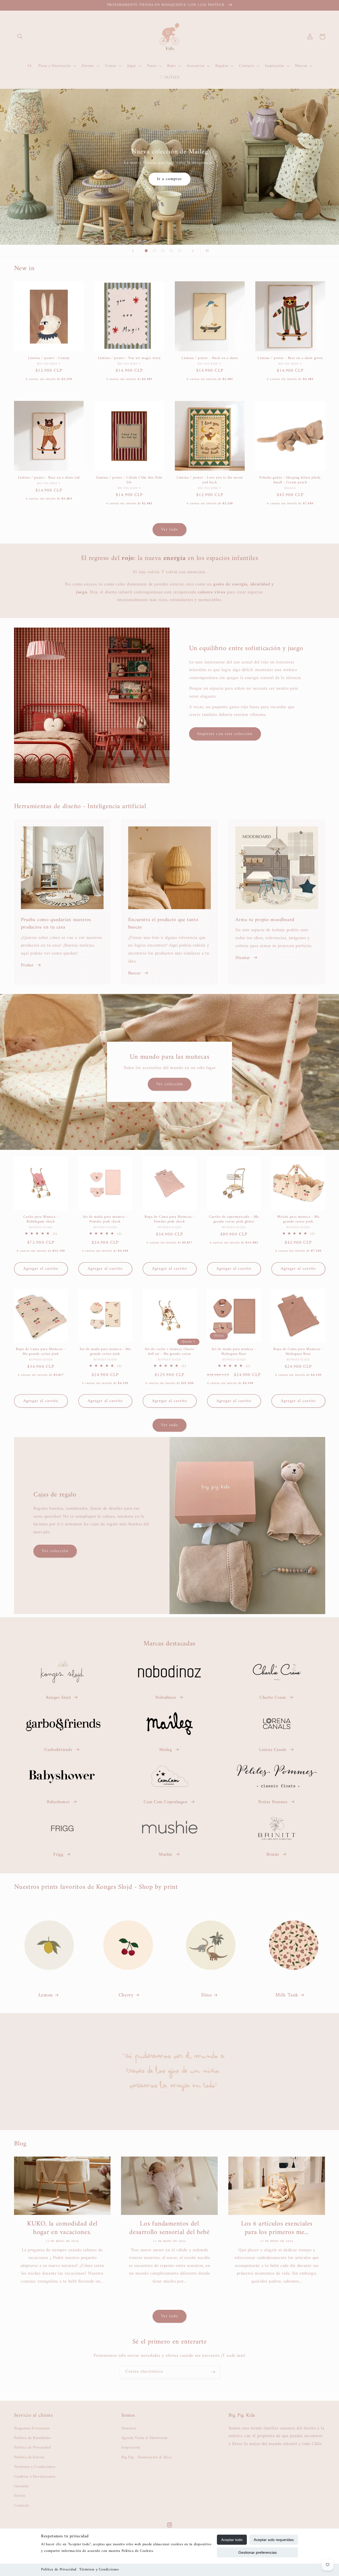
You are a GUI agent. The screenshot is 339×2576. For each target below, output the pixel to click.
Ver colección (170, 182)
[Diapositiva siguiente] (193, 251)
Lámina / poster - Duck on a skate (210, 358)
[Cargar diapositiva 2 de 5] (155, 251)
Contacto (22, 2505)
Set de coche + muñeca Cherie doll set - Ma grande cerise (170, 1352)
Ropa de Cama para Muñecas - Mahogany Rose (298, 1352)
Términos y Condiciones (99, 2570)
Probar (27, 965)
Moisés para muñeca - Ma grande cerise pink (298, 1220)
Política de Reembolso (32, 2438)
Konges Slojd (58, 1698)
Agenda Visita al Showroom (144, 2438)
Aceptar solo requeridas (274, 2540)
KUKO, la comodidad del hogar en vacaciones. (62, 2228)
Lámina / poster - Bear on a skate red (49, 478)
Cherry (126, 1995)
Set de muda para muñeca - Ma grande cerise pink (105, 1352)
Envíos (20, 2496)
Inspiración (131, 2447)
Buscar (135, 973)
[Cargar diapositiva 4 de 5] (171, 251)
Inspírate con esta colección (225, 734)
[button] (20, 37)
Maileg (166, 1750)
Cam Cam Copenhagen (165, 1802)
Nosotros (129, 2428)
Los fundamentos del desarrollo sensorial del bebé (169, 2228)
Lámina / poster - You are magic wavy (129, 358)
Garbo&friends (58, 1750)
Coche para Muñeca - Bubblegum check (41, 1220)
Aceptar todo (232, 2540)
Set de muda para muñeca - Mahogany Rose (234, 1352)
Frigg (58, 1855)
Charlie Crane (273, 1698)
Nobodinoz (166, 1698)
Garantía (21, 2486)
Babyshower (58, 1802)
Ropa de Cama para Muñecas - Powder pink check (169, 1220)
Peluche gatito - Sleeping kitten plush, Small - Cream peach (290, 480)
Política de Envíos (29, 2457)
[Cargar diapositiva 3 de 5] (163, 251)
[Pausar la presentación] (206, 251)
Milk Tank (287, 1995)
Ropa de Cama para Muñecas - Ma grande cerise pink (41, 1352)
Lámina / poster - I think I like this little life (129, 480)
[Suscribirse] (213, 2372)
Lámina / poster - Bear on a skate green (290, 358)
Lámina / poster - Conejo (49, 358)
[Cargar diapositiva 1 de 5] (146, 251)
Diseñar (243, 958)
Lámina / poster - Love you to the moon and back (210, 480)
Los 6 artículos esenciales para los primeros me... (277, 2228)
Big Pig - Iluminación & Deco (147, 2457)
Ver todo (169, 529)
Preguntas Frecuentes (32, 2428)
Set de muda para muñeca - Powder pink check (105, 1220)
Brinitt (273, 1855)
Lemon (46, 1995)
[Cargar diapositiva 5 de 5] (180, 251)
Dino (207, 1995)
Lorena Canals (273, 1750)
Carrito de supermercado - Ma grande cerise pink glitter (234, 1220)
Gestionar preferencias (258, 2552)
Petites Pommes (273, 1802)
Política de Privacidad (59, 2570)
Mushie (166, 1855)
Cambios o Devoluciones (35, 2477)
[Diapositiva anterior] (133, 251)
